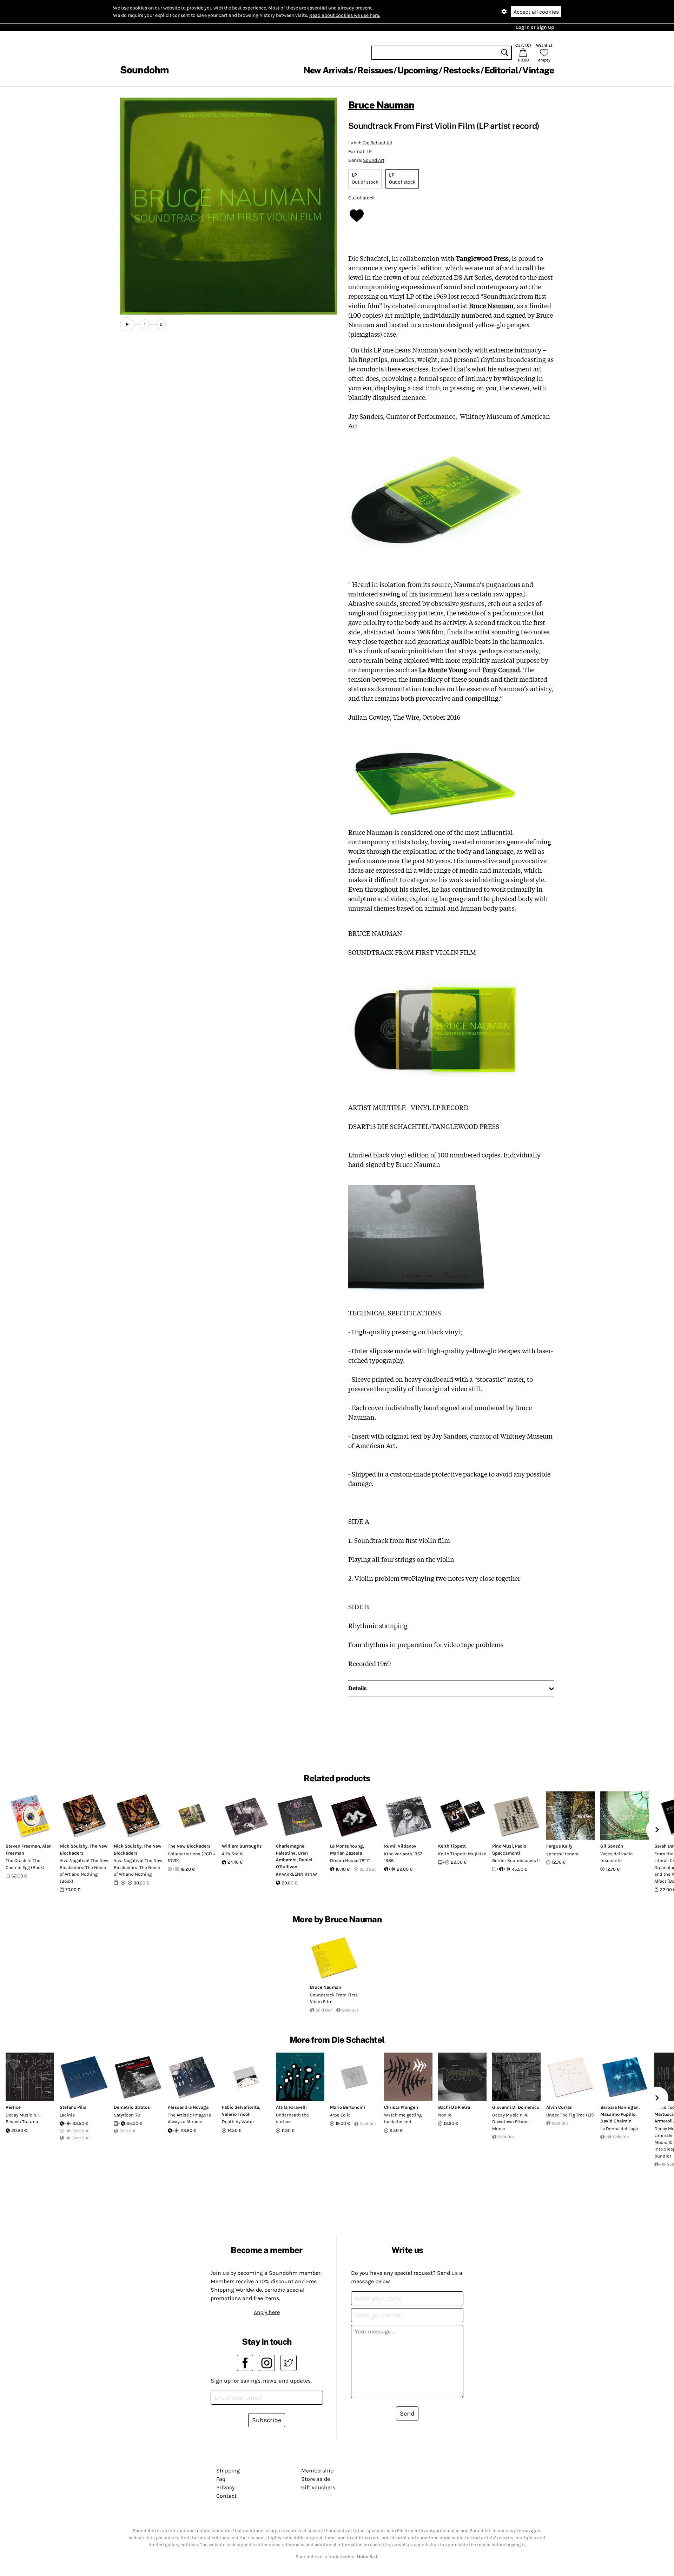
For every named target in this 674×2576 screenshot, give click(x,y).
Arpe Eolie (340, 2115)
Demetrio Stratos (132, 2107)
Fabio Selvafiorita (240, 2107)
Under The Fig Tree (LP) (570, 2115)
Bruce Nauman (381, 105)
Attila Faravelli (291, 2107)
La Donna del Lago (619, 2129)
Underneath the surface (292, 2118)
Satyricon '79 (127, 2115)
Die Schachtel (377, 143)
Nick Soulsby (74, 1846)
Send (407, 2413)
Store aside (316, 2479)
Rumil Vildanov (400, 1846)
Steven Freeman (23, 1846)
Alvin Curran (559, 2107)
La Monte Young (346, 1846)
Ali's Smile (233, 1854)
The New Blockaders (189, 1846)
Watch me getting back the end (403, 2118)
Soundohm (144, 70)
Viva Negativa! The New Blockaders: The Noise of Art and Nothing (138, 1867)
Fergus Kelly (559, 1846)
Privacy (225, 2487)
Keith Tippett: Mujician (462, 1854)
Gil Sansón (612, 1846)
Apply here (267, 2312)
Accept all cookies (536, 12)
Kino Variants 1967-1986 (404, 1857)
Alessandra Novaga (188, 2107)
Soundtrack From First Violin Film (334, 1998)
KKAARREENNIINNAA (297, 1874)
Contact (226, 2496)
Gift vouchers (318, 2487)
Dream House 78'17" (350, 1860)
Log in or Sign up (535, 27)
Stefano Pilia (73, 2107)
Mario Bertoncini (348, 2107)
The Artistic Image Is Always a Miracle (189, 2118)
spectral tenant (563, 1854)
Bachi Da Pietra (454, 2107)
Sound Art (374, 160)
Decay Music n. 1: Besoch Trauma (23, 2118)
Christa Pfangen (401, 2107)
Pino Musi (503, 1846)
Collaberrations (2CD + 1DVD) (192, 1857)
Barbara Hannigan (619, 2107)
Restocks (461, 70)
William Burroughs (242, 1846)
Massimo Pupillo (618, 2114)
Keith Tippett (452, 1846)
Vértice (13, 2107)
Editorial (501, 70)
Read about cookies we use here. (345, 15)
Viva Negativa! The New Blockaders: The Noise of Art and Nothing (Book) (84, 1871)
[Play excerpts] (127, 324)
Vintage (538, 70)
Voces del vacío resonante (616, 1857)
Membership (317, 2471)
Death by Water (238, 2122)
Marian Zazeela (346, 1853)
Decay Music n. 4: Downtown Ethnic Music (510, 2122)
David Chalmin (616, 2121)
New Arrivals (328, 70)
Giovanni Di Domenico (516, 2107)
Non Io (445, 2115)
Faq (221, 2479)
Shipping (228, 2471)
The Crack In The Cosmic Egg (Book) (25, 1864)
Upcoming (418, 70)
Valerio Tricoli (236, 2114)
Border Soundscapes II (516, 1860)
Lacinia (67, 2115)
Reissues (375, 70)
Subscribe (267, 2420)
